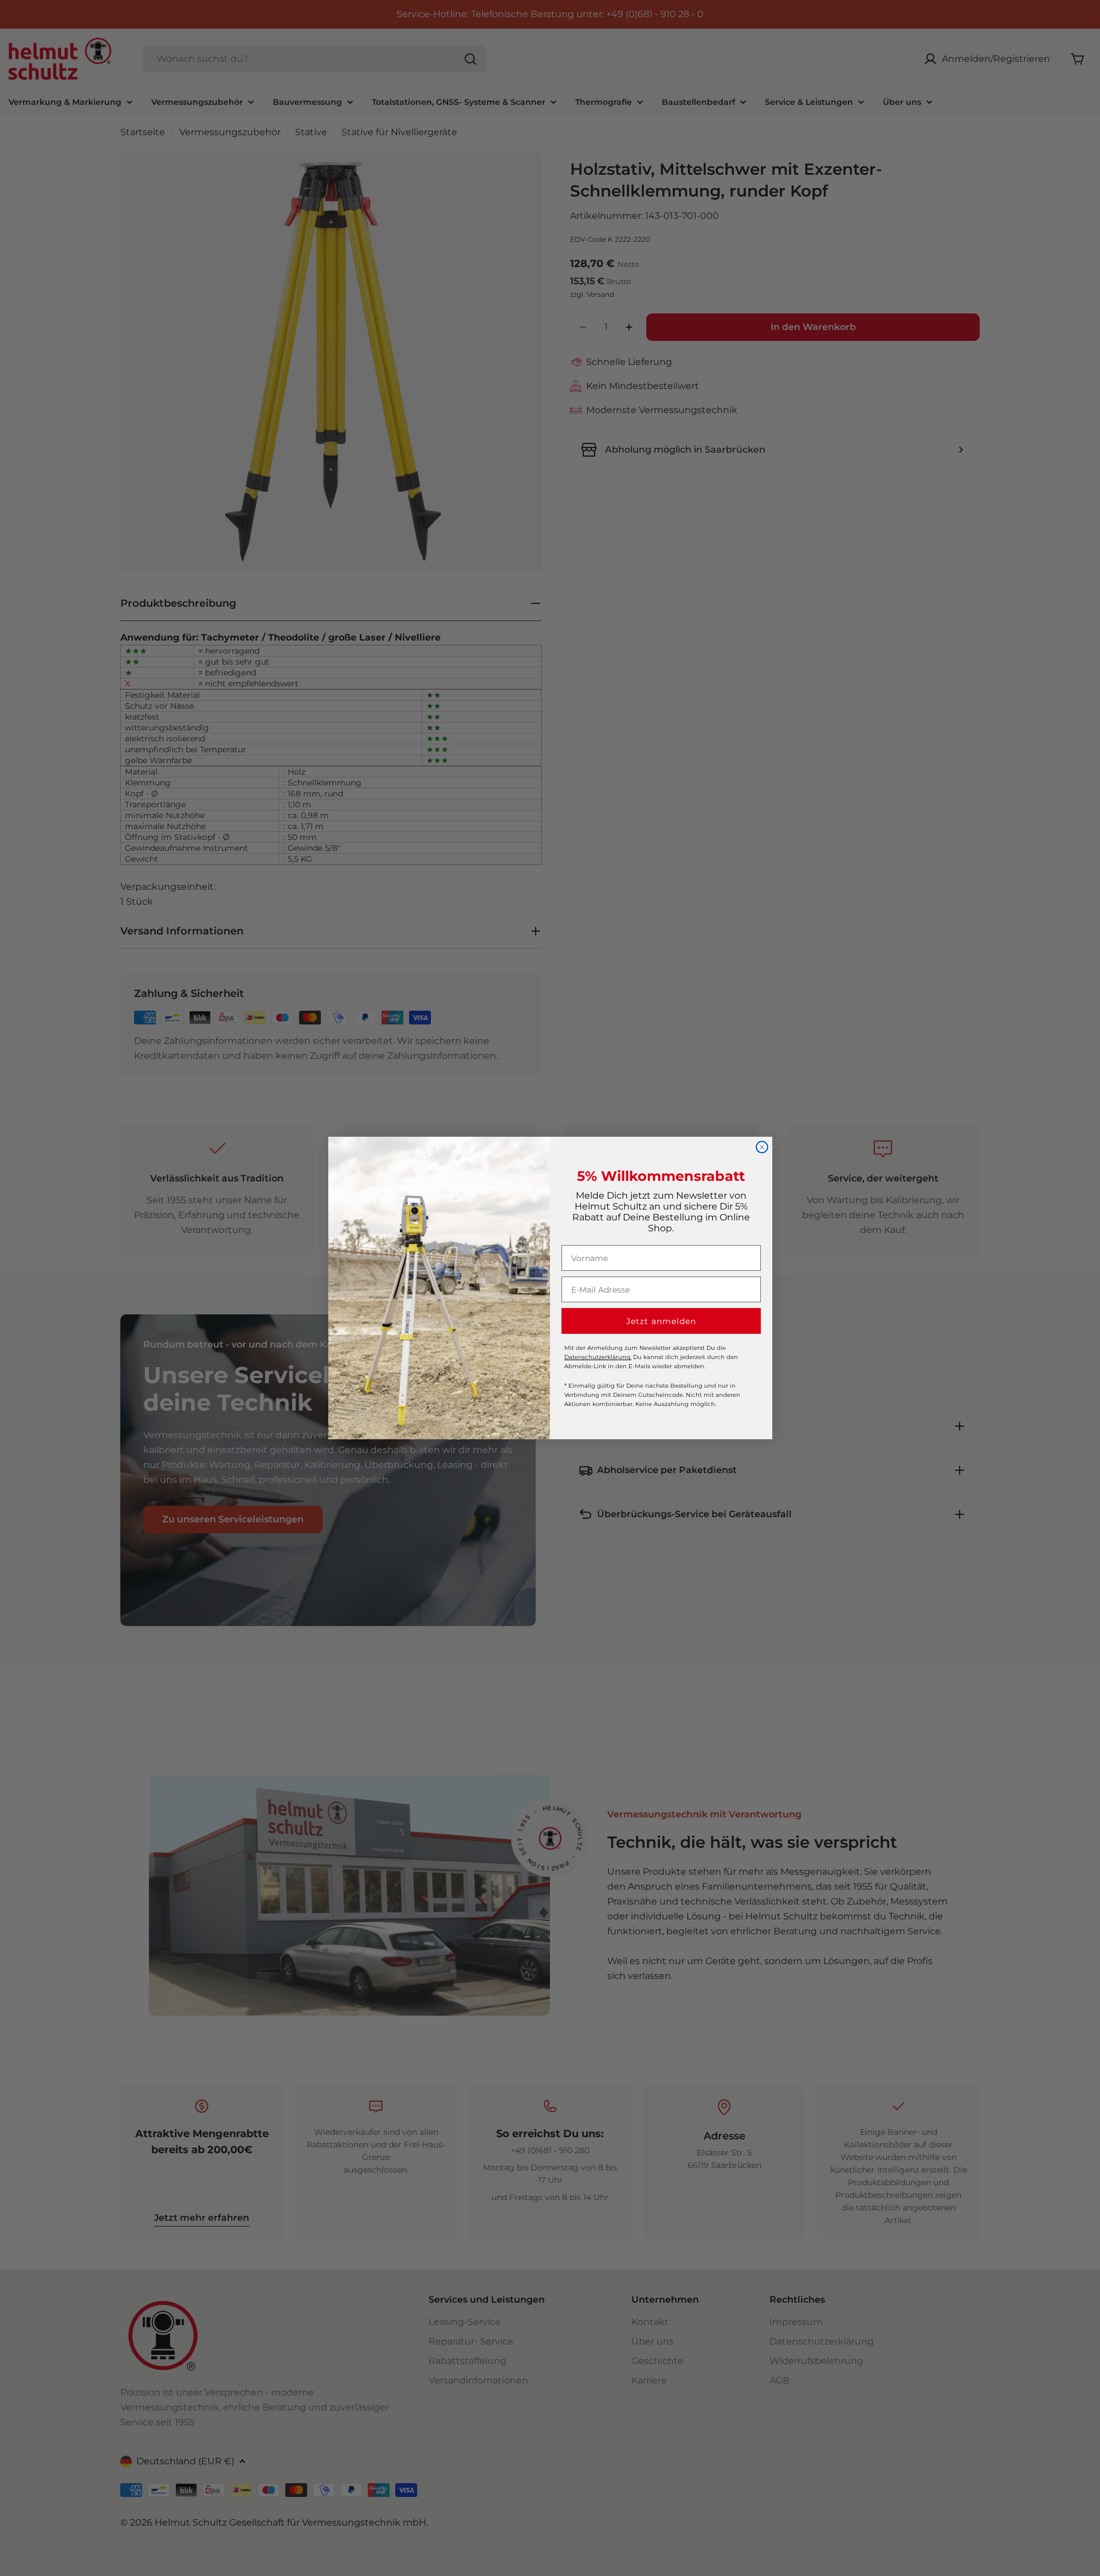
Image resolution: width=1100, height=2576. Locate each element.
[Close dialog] (762, 1147)
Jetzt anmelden (661, 1321)
